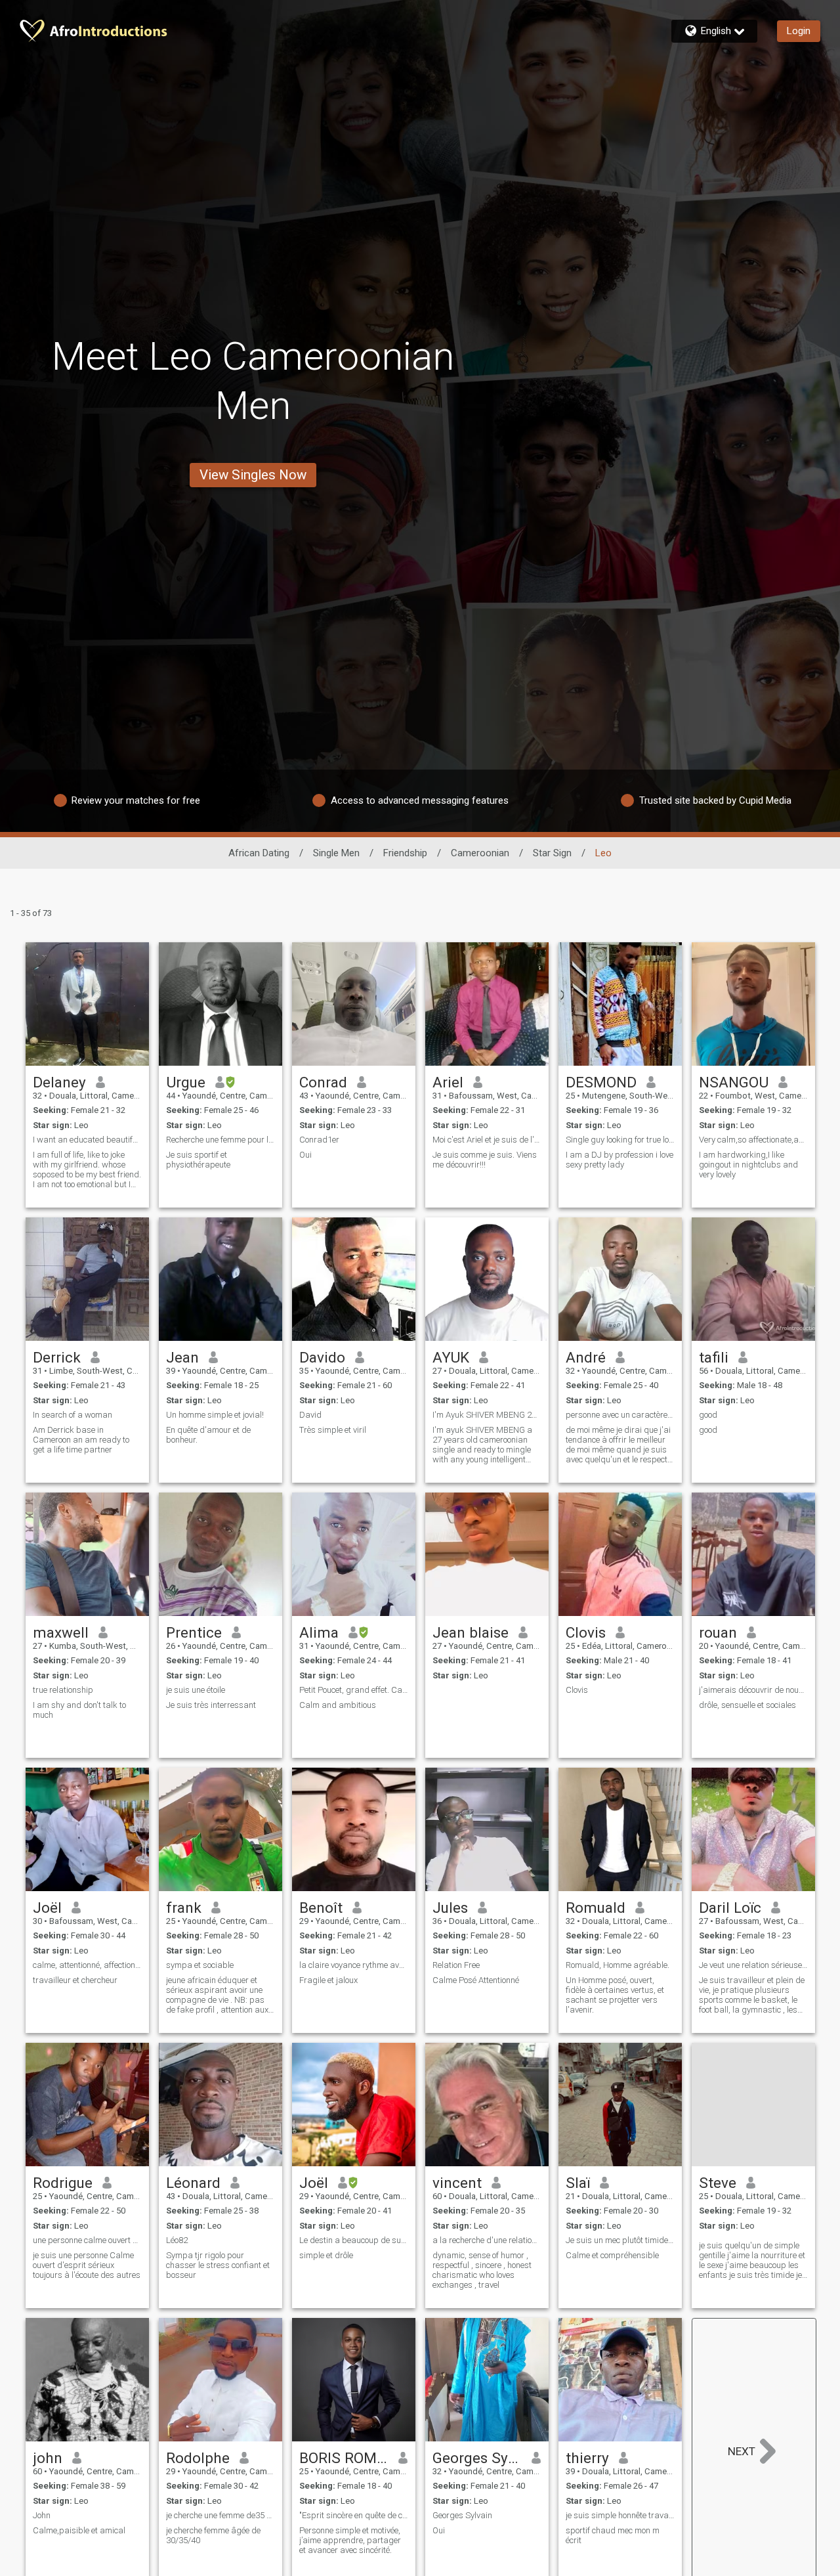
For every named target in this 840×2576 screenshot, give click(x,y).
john (48, 2458)
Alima (319, 1632)
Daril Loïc (730, 1908)
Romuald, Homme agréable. (618, 1965)
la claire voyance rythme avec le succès (354, 1965)
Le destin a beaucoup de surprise (354, 2240)
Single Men (336, 853)
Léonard (193, 2183)
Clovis (586, 1632)
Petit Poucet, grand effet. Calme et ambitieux (354, 1690)
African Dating (259, 853)
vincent (457, 2183)
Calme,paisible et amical (79, 2530)
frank (184, 1908)
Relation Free (456, 1965)
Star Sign (552, 853)
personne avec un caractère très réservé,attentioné (620, 1415)
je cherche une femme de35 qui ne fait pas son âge (220, 2515)
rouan (718, 1632)
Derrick (57, 1357)
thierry (587, 2458)
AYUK (451, 1357)
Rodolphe (198, 2458)
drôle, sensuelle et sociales (747, 1705)
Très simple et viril (333, 1430)
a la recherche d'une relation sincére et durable (487, 2240)
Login (799, 31)
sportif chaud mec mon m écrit (613, 2535)
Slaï (578, 2183)
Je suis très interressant (211, 1705)
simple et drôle (326, 2255)
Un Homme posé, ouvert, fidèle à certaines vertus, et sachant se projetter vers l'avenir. (615, 1995)
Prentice (194, 1632)
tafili (714, 1357)
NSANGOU (734, 1082)
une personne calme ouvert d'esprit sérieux (87, 2240)
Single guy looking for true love (620, 1140)
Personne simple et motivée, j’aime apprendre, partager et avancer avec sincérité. (350, 2540)
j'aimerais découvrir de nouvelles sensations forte (753, 1690)
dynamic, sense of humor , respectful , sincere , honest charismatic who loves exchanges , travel (482, 2270)
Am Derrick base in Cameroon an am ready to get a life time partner (81, 1440)
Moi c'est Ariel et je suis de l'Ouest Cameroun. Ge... (487, 1140)
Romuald (596, 1908)
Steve (718, 2183)
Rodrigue (63, 2183)
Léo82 (177, 2240)
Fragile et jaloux (328, 1980)
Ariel (448, 1082)
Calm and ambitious (338, 1705)
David (310, 1415)
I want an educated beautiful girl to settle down (87, 1140)
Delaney (59, 1082)
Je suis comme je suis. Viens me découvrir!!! (485, 1160)
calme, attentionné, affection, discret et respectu (87, 1965)
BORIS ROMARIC (344, 2458)
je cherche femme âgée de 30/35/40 (213, 2535)
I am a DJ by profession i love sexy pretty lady (619, 1160)
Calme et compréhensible (612, 2255)
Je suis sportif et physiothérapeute (198, 1160)
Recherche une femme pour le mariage (220, 1140)
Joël (47, 1908)
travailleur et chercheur (75, 1980)
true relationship (63, 1690)
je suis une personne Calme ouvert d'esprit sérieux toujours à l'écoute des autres (87, 2265)
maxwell (61, 1632)
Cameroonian (480, 853)
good (708, 1415)
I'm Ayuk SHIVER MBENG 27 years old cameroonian (487, 1415)
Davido (322, 1357)
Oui (305, 1155)
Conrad (323, 1082)
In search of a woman (73, 1415)
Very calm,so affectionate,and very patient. (753, 1140)
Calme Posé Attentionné (476, 1980)
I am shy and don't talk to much (79, 1710)
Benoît (321, 1908)
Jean (182, 1357)
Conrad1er (319, 1140)
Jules (450, 1908)
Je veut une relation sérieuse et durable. (753, 1965)
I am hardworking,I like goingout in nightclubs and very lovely (748, 1165)
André (586, 1357)
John (42, 2515)
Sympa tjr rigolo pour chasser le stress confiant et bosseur (218, 2265)
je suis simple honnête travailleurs (620, 2515)
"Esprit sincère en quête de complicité (354, 2515)
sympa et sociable (200, 1965)
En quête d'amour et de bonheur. (208, 1435)
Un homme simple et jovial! (215, 1415)
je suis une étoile (196, 1690)
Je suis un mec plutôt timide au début (620, 2240)
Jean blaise (471, 1632)
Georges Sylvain (477, 2458)
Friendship (405, 853)
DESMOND (601, 1082)
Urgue (186, 1082)
